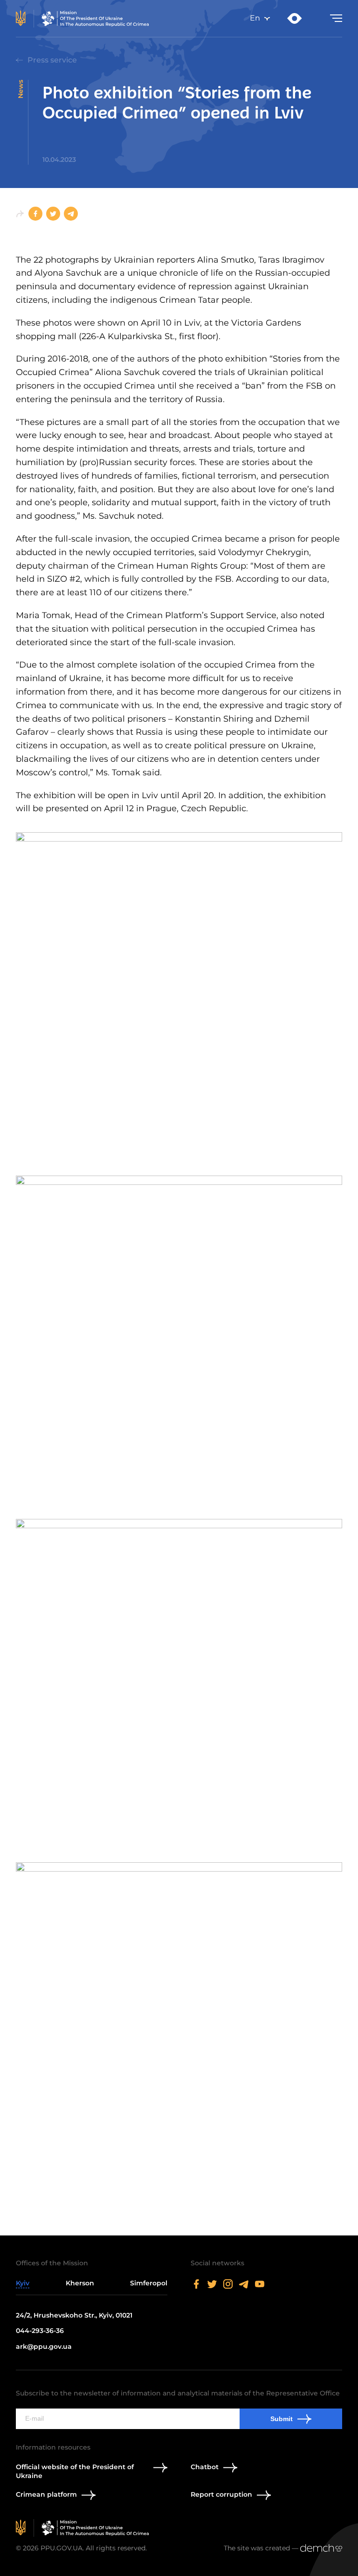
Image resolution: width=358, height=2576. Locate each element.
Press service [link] (52, 60)
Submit (282, 2419)
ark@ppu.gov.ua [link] (44, 2346)
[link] (84, 19)
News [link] (21, 89)
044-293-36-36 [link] (40, 2331)
